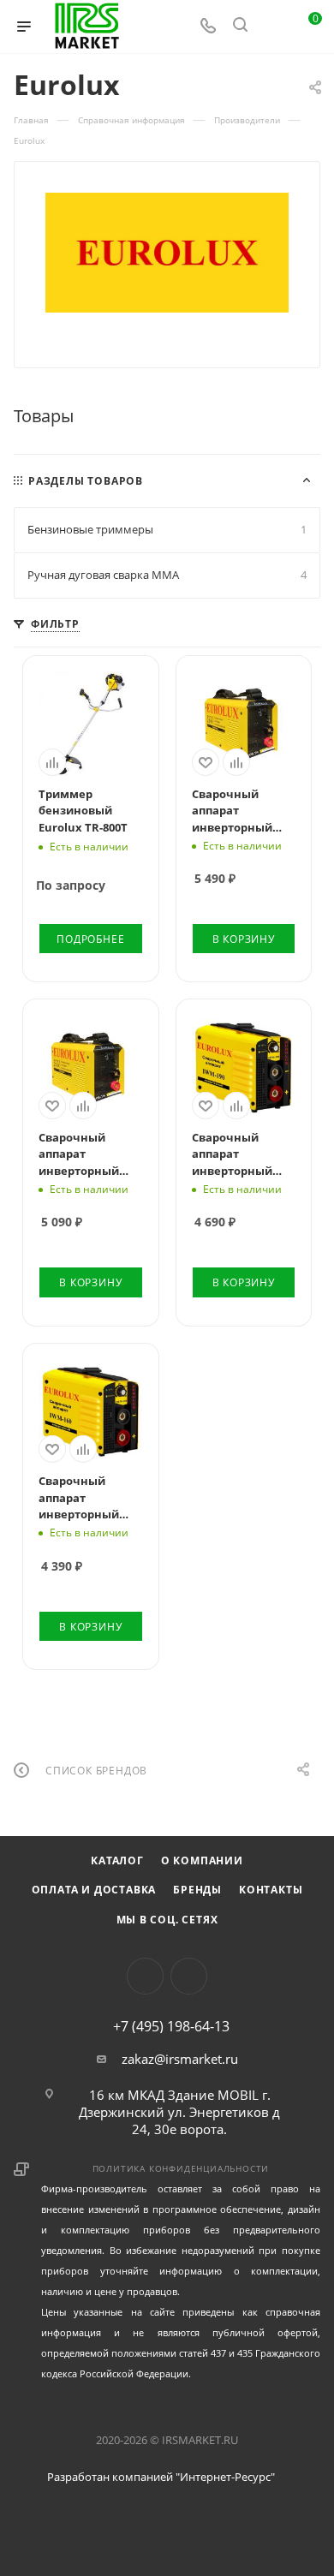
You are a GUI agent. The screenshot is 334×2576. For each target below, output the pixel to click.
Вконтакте (145, 1976)
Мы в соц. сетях (167, 1920)
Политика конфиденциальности (181, 2168)
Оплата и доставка (94, 1890)
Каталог (117, 1860)
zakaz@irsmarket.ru (180, 2059)
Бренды (197, 1890)
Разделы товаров (86, 481)
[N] (167, 253)
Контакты (271, 1890)
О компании (202, 1860)
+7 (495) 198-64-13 (171, 2026)
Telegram (189, 1976)
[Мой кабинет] (272, 27)
